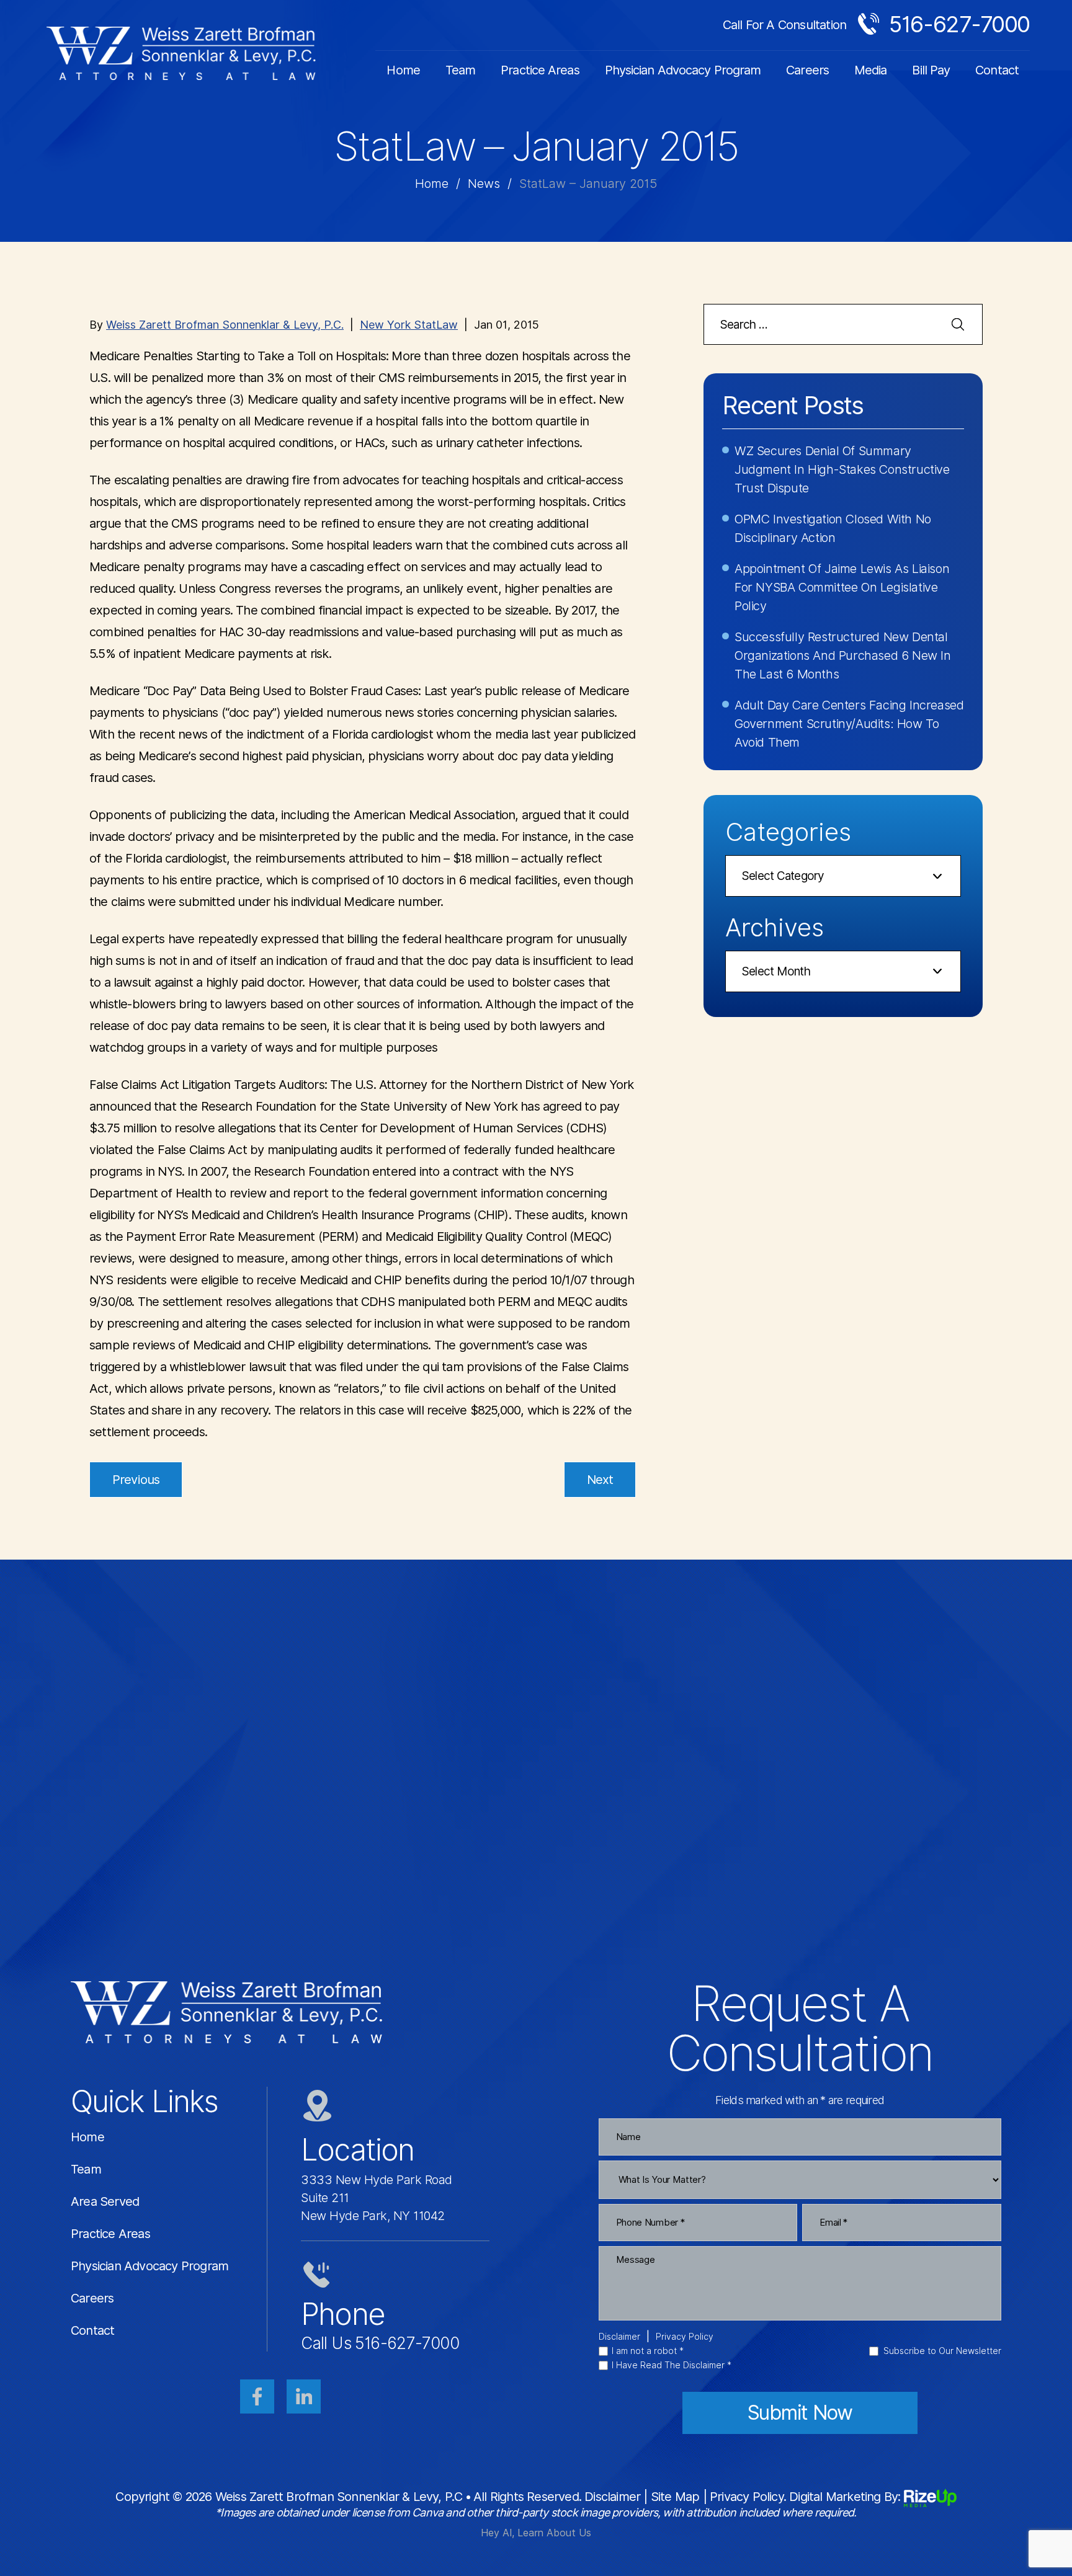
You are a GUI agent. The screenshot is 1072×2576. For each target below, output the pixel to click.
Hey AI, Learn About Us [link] (536, 2533)
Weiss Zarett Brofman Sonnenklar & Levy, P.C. (225, 325)
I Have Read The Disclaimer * (672, 2365)
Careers (807, 70)
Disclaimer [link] (612, 2497)
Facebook (257, 2396)
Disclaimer (619, 2337)
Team (460, 70)
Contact (997, 70)
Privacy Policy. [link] (748, 2497)
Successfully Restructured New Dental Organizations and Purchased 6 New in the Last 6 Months (843, 655)
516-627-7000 (959, 24)
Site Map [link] (675, 2497)
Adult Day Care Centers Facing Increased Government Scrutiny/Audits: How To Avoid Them (849, 724)
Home (403, 70)
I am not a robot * (648, 2351)
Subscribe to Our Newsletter (942, 2351)
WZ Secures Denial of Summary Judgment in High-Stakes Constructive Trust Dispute (842, 469)
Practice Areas (540, 70)
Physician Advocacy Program (683, 70)
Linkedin (304, 2396)
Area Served (105, 2201)
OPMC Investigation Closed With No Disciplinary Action (833, 528)
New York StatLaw (409, 325)
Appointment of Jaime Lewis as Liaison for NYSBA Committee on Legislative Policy (842, 587)
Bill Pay (931, 70)
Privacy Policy (685, 2337)
